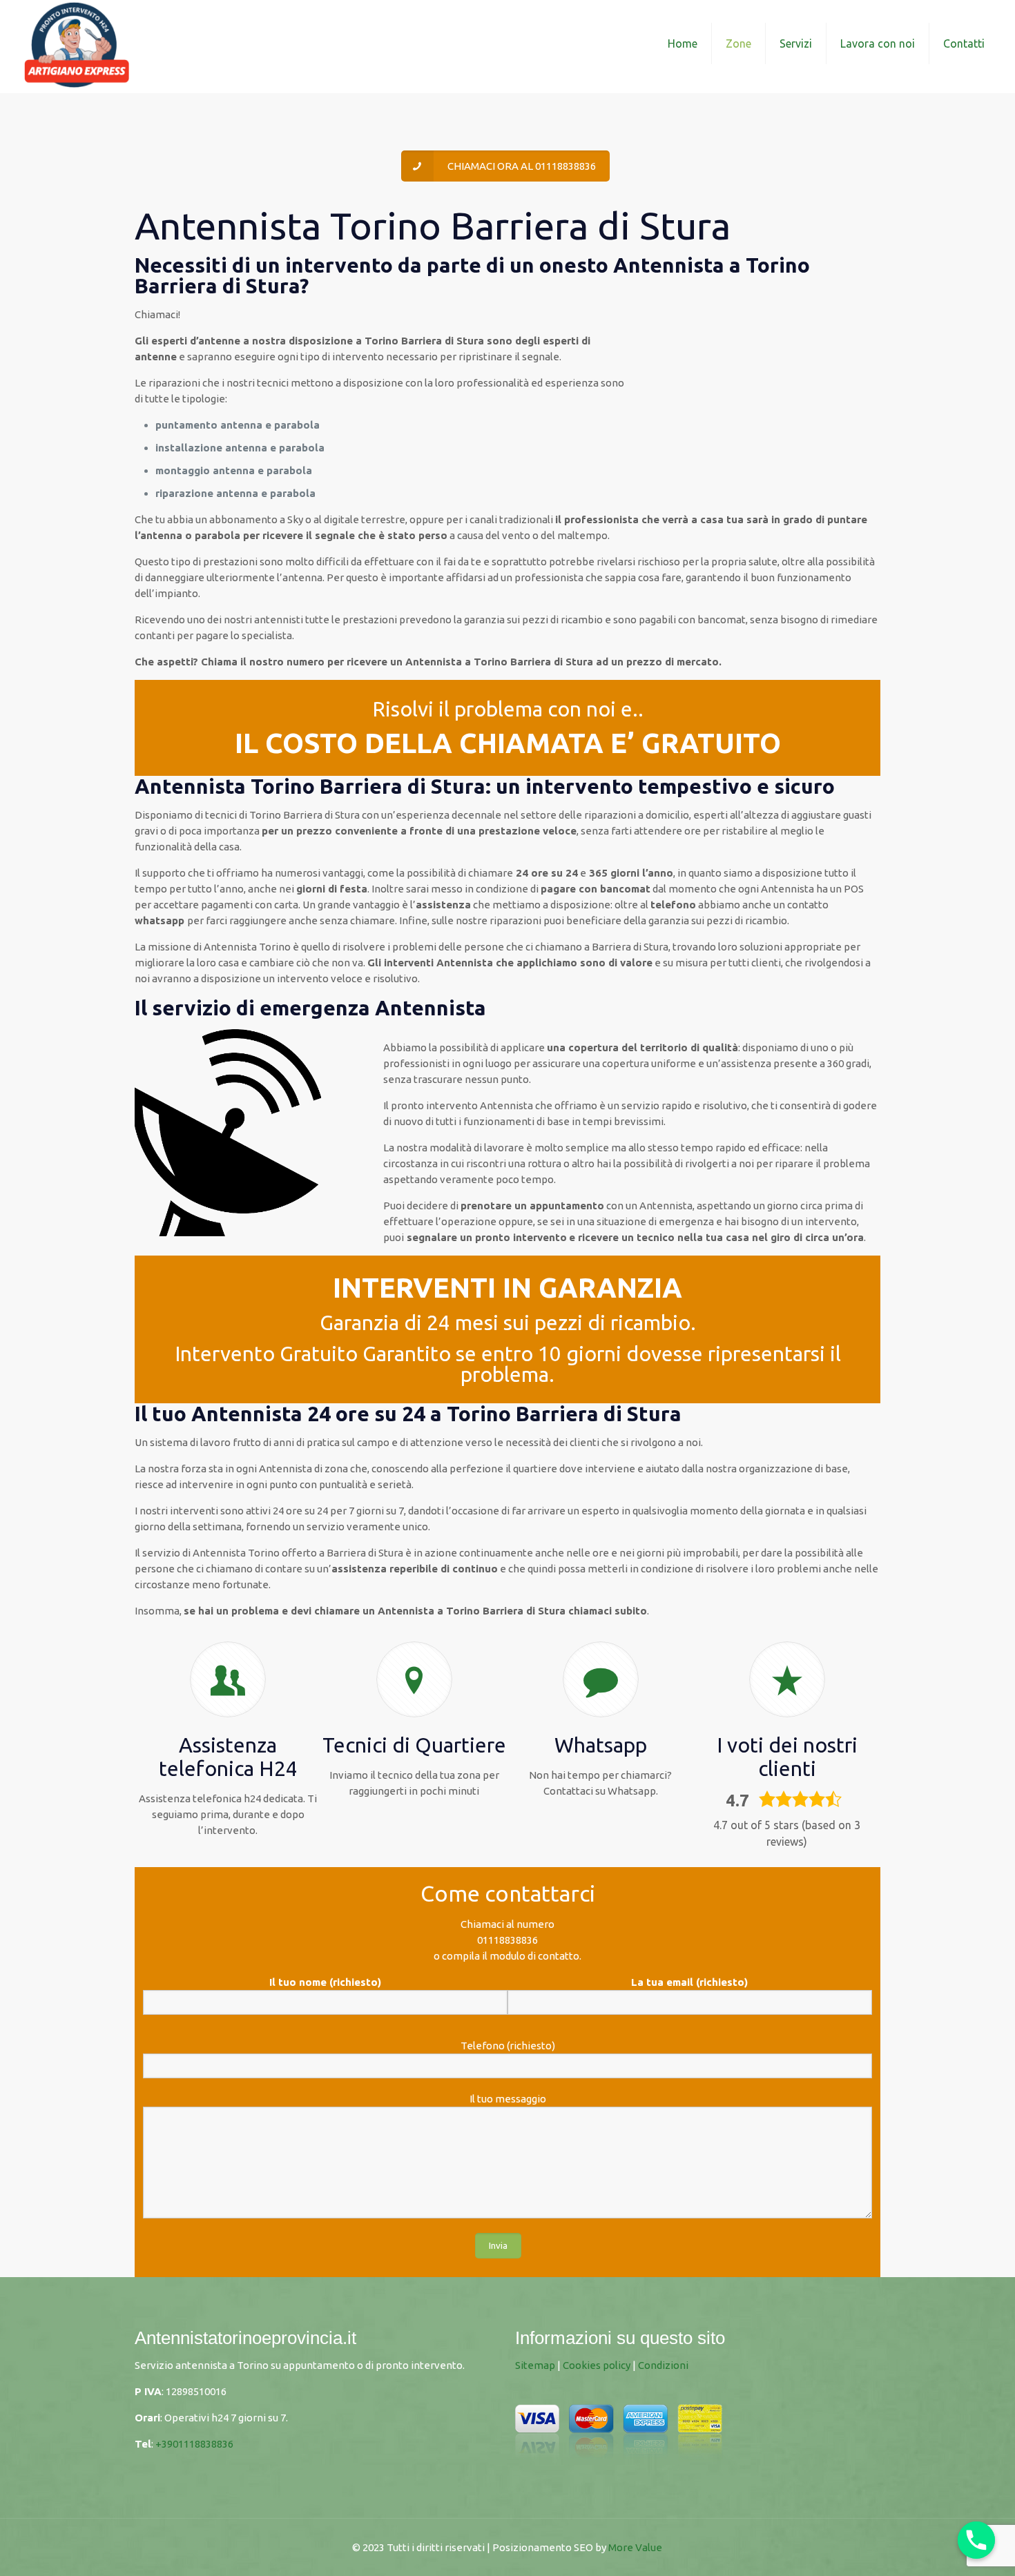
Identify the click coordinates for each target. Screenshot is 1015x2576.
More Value (635, 2547)
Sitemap (535, 2365)
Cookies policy (597, 2365)
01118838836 (507, 1940)
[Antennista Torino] (77, 43)
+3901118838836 (194, 2444)
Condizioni (663, 2365)
